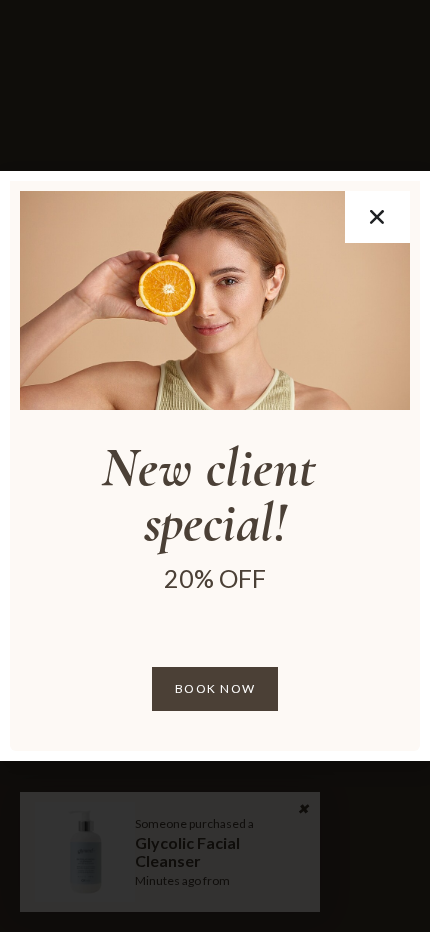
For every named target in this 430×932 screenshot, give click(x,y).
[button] (378, 217)
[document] (215, 466)
